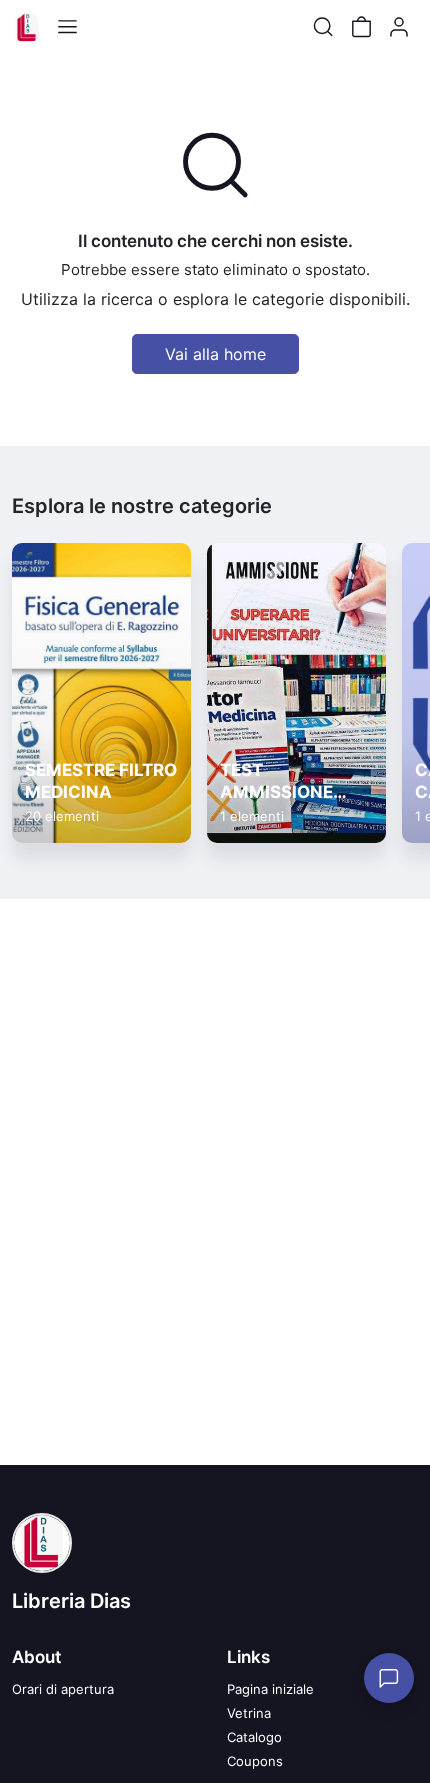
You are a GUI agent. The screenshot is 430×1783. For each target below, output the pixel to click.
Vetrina (249, 1713)
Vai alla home (215, 354)
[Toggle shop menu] (67, 27)
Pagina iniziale (270, 1689)
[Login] (399, 27)
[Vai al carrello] (361, 27)
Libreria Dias (71, 1601)
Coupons (255, 1761)
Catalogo (254, 1737)
